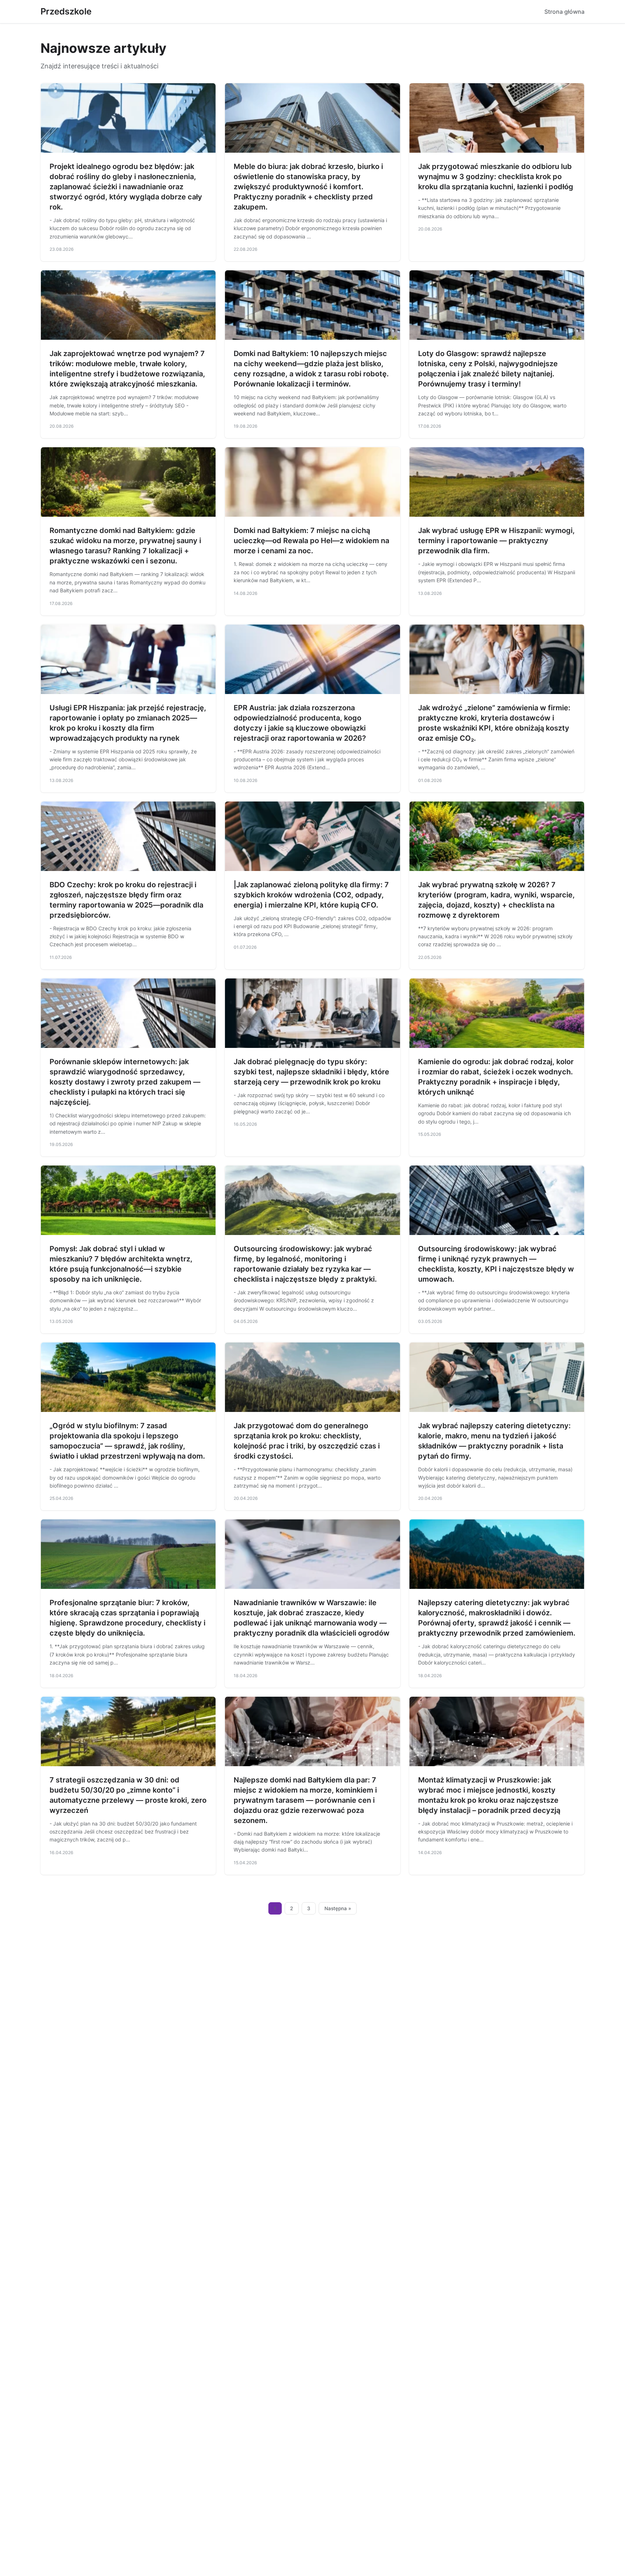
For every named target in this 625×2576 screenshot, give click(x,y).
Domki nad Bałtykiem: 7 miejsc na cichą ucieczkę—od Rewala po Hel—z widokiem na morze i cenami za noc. (311, 541)
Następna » (338, 1908)
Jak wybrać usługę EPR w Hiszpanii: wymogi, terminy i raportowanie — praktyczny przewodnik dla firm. (496, 541)
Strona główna (564, 12)
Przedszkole (66, 11)
